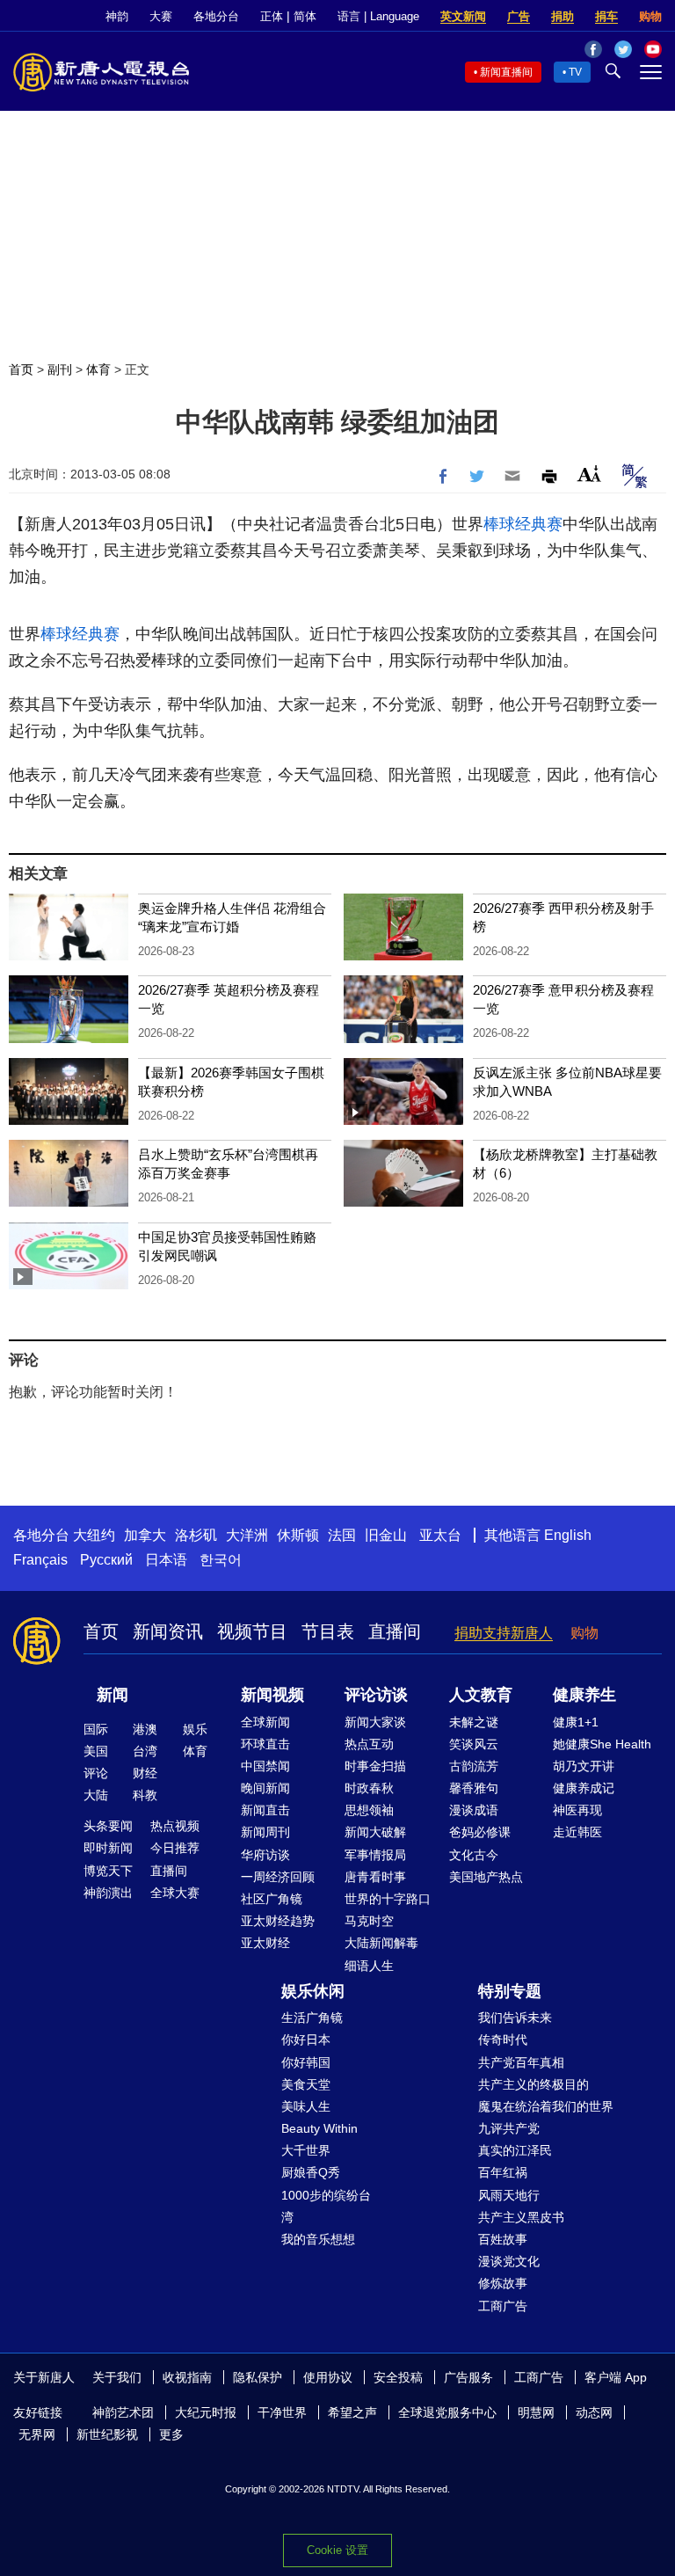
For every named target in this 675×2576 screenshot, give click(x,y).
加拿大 (145, 1535)
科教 (145, 1795)
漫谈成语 (474, 1810)
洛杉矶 (196, 1535)
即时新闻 (108, 1848)
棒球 (499, 524)
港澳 (145, 1729)
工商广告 (503, 2306)
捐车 (606, 16)
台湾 (145, 1751)
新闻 (112, 1695)
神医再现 (577, 1810)
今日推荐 (175, 1848)
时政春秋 (369, 1788)
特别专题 (510, 1991)
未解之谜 (474, 1722)
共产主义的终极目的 (533, 2084)
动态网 (594, 2412)
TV (575, 72)
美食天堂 (306, 2084)
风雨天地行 (509, 2195)
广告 (519, 16)
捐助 (562, 16)
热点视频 (175, 1826)
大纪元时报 (206, 2412)
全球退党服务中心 (447, 2412)
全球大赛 (175, 1893)
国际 (96, 1729)
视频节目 (252, 1631)
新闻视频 (272, 1695)
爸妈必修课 (480, 1832)
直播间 (395, 1631)
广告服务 (468, 2377)
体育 (98, 369)
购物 (650, 16)
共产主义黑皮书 (521, 2217)
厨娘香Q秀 (311, 2172)
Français (40, 1560)
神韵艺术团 (123, 2412)
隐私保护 (258, 2377)
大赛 (161, 16)
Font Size (589, 474)
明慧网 (536, 2412)
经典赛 (539, 524)
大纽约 (94, 1535)
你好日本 (306, 2040)
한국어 (221, 1560)
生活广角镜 (312, 2018)
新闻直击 (265, 1810)
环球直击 (265, 1744)
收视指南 (187, 2377)
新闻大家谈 (375, 1722)
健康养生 (584, 1695)
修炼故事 (503, 2283)
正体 (272, 16)
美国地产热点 (486, 1877)
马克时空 (369, 1921)
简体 (305, 16)
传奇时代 (503, 2040)
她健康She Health (602, 1744)
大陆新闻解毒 (381, 1943)
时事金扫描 (375, 1766)
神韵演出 (108, 1893)
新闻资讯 (168, 1631)
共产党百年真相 (521, 2062)
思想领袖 (369, 1810)
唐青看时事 (375, 1877)
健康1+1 (576, 1722)
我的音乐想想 (318, 2239)
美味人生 (306, 2106)
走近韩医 (577, 1832)
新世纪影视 (107, 2434)
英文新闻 (463, 16)
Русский (106, 1560)
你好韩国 (306, 2062)
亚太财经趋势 (278, 1921)
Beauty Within (319, 2128)
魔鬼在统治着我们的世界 (546, 2106)
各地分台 (216, 16)
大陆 (96, 1795)
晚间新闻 (265, 1788)
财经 (145, 1773)
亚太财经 (265, 1943)
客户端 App (616, 2377)
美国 (96, 1751)
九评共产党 (509, 2128)
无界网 (37, 2434)
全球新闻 (265, 1722)
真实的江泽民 (515, 2150)
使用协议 (328, 2377)
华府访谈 (265, 1855)
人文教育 (481, 1695)
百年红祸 (503, 2172)
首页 (21, 369)
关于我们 (117, 2377)
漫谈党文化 (509, 2261)
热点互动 (369, 1744)
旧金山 (386, 1535)
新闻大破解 (375, 1832)
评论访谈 (376, 1695)
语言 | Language (378, 16)
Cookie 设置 (337, 2550)
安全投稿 (398, 2377)
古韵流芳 (474, 1766)
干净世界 (282, 2412)
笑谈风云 (474, 1744)
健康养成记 (584, 1788)
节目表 (328, 1631)
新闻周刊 (265, 1832)
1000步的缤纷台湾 (326, 2206)
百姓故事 (503, 2239)
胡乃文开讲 (584, 1766)
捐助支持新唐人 (504, 1633)
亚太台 (440, 1535)
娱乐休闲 (313, 1991)
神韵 (117, 16)
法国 (342, 1535)
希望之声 (352, 2412)
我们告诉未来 (515, 2018)
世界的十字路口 (388, 1899)
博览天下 (108, 1871)
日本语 (166, 1560)
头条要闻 (108, 1826)
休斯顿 (298, 1535)
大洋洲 (247, 1535)
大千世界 (306, 2150)
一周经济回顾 (278, 1877)
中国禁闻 (265, 1766)
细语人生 (369, 1966)
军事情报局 (375, 1855)
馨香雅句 (474, 1788)
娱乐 (195, 1729)
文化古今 (474, 1855)
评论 (96, 1773)
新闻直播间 (506, 72)
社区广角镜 (272, 1899)
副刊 (60, 369)
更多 (171, 2434)
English (568, 1535)
